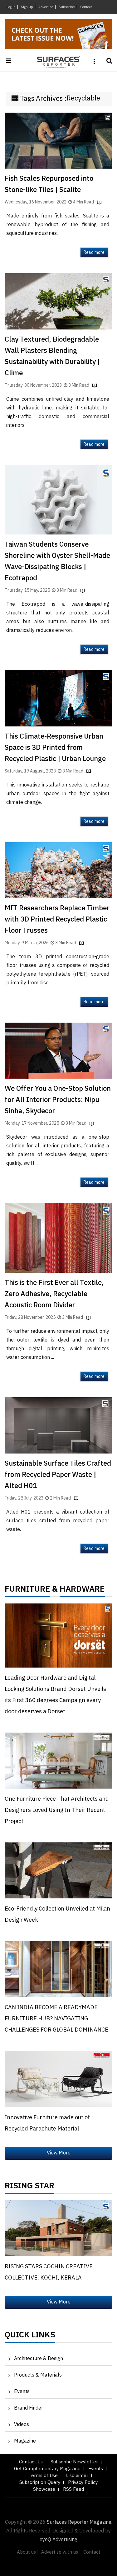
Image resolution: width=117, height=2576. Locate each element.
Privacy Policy (83, 2483)
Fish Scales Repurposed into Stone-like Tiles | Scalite (49, 184)
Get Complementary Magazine (47, 2469)
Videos (22, 2425)
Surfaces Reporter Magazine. (80, 2522)
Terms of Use (43, 2476)
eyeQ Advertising (58, 2540)
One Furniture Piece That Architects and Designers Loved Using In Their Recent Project (57, 1810)
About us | (28, 2552)
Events (22, 2392)
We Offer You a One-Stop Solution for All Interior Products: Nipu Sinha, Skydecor (58, 1100)
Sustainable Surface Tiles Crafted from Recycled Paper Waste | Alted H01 (58, 1475)
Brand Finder (29, 2408)
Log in (11, 7)
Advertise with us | (61, 2552)
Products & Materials (38, 2375)
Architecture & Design (39, 2359)
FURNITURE (27, 1591)
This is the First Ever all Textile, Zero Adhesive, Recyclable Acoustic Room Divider (54, 1294)
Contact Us (31, 2462)
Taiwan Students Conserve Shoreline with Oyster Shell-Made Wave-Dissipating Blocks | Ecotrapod (57, 561)
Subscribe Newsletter (74, 2462)
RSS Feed (73, 2489)
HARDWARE (82, 1591)
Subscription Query (40, 2483)
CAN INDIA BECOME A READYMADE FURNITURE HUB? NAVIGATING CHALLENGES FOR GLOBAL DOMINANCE (56, 2019)
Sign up (27, 7)
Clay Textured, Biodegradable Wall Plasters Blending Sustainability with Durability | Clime (52, 356)
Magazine (25, 2441)
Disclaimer (77, 2476)
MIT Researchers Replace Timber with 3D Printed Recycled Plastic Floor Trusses (57, 919)
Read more (94, 252)
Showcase (44, 2489)
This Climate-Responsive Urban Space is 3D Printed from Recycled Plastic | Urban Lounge (55, 748)
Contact (86, 7)
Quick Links (30, 2336)
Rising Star (29, 2187)
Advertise (46, 7)
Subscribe (67, 7)
